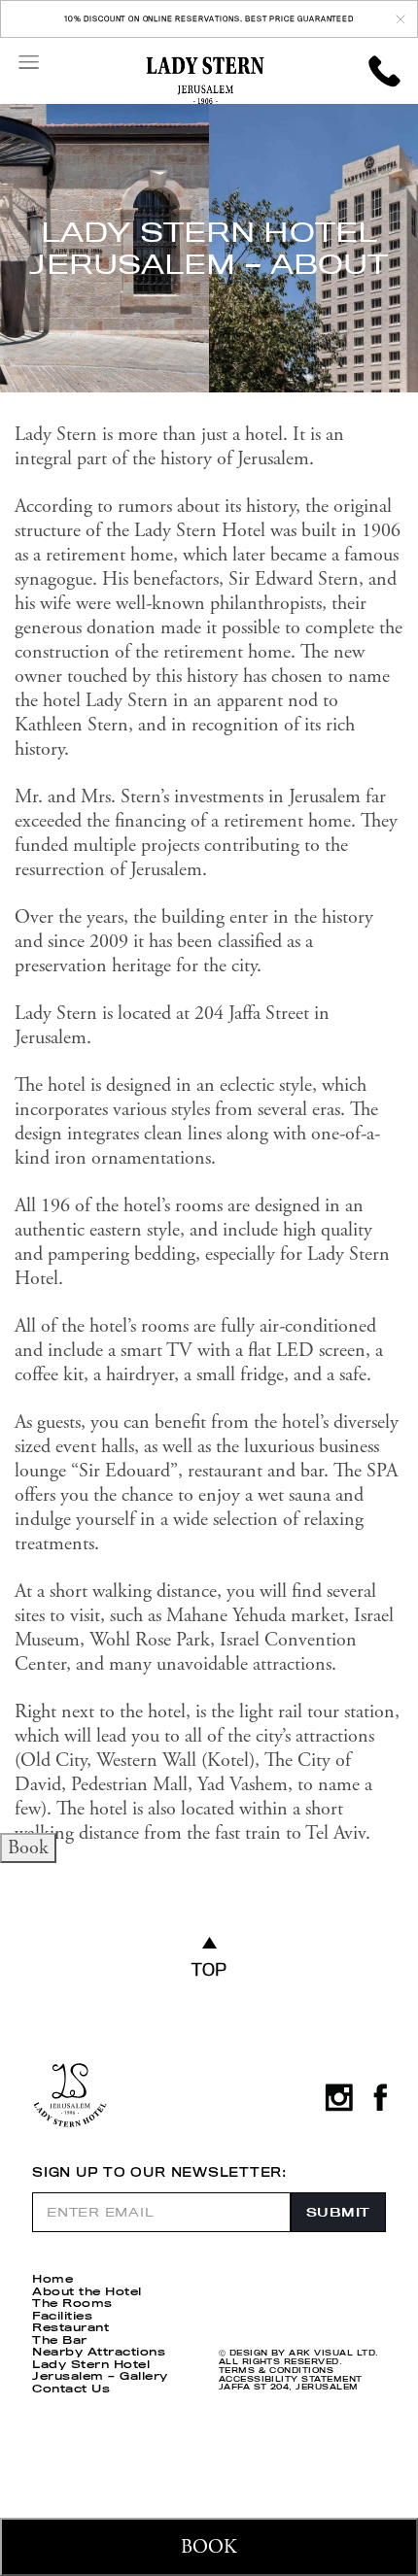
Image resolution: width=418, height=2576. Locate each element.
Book (28, 1848)
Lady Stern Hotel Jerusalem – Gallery (100, 2371)
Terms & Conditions (277, 2371)
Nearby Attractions (99, 2352)
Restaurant (70, 2327)
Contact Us (71, 2389)
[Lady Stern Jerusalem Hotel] (205, 81)
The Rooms (72, 2303)
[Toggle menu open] (28, 62)
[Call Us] (384, 71)
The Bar (60, 2340)
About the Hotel (87, 2291)
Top (209, 1969)
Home (52, 2279)
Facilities (62, 2316)
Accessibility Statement (291, 2379)
